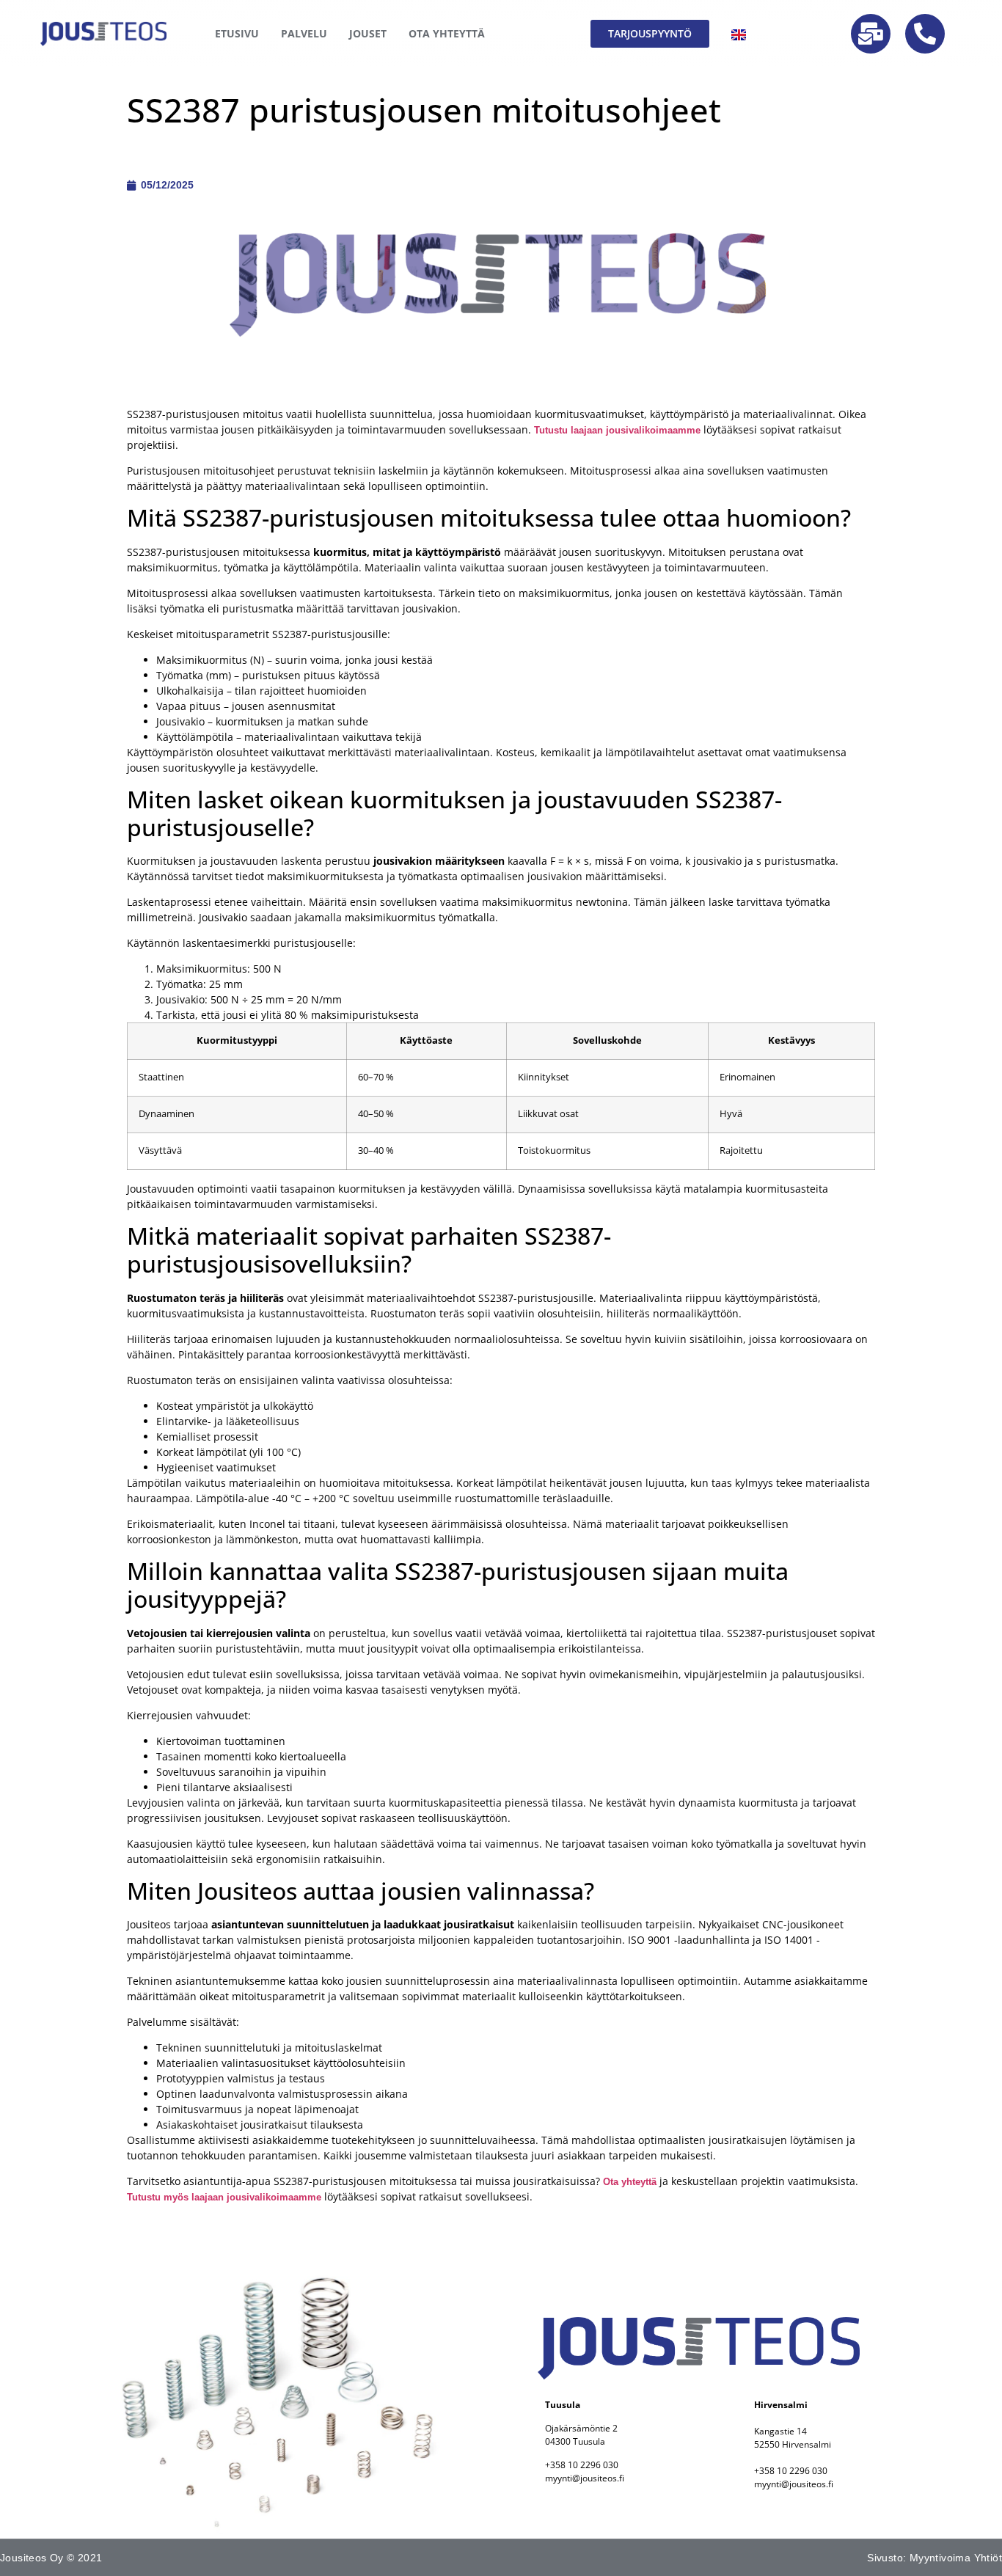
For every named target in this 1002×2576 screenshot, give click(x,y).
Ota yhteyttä (630, 2182)
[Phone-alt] (925, 34)
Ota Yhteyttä (447, 33)
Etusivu (237, 33)
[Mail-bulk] (871, 34)
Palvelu (304, 33)
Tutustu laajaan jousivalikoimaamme (617, 430)
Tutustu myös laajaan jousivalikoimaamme (224, 2197)
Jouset (368, 33)
